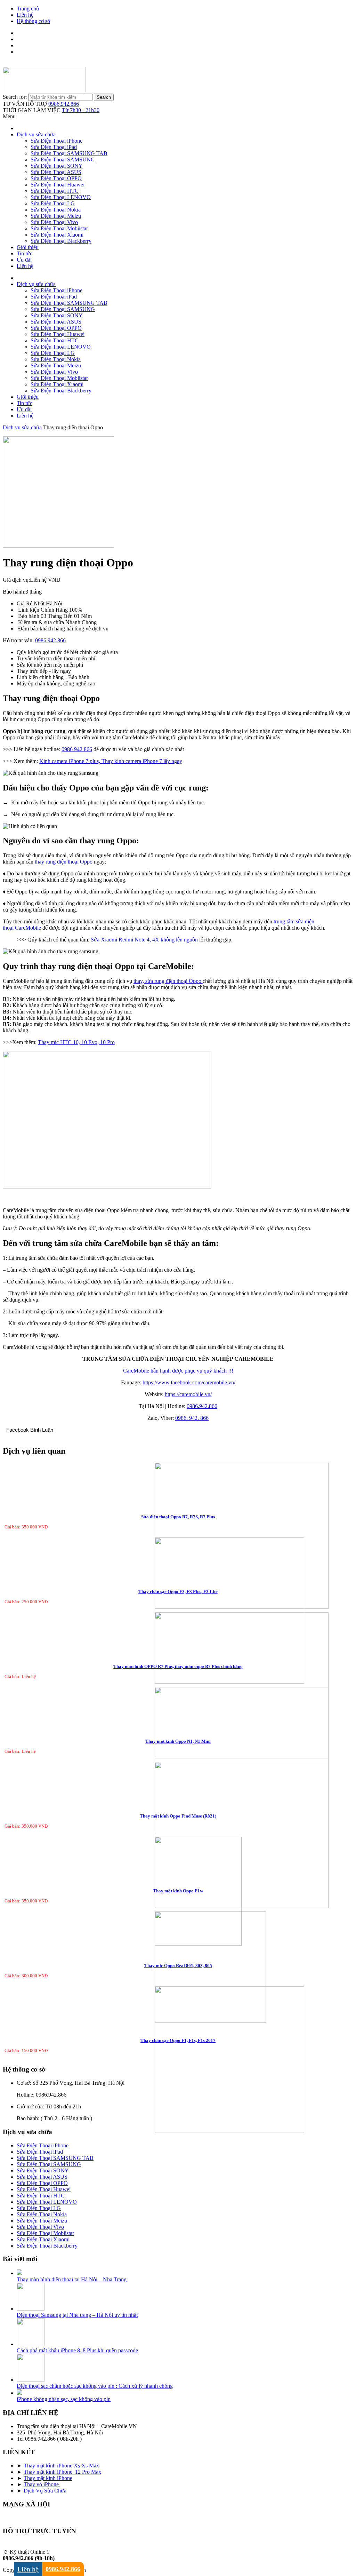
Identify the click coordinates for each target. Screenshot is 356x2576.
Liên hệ (25, 15)
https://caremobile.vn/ (188, 1394)
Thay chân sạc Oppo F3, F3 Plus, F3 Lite (178, 1592)
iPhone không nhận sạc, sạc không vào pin (64, 2399)
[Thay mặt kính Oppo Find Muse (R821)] (178, 1836)
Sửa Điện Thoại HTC (55, 191)
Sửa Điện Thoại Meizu (56, 216)
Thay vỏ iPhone (42, 2484)
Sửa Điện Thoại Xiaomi (57, 235)
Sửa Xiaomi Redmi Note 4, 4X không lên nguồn (145, 940)
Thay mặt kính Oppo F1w (178, 1891)
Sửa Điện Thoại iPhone (56, 141)
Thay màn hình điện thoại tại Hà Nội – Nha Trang (72, 2279)
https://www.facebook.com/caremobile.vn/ (189, 1382)
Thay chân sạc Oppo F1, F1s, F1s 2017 (178, 2040)
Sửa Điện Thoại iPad (54, 147)
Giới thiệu (28, 247)
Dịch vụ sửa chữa (36, 134)
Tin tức (25, 253)
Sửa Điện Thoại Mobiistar (59, 228)
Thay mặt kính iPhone (48, 2478)
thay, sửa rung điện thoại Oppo (168, 981)
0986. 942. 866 (192, 1418)
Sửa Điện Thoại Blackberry (61, 241)
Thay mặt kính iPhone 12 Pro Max (62, 2472)
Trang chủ (28, 9)
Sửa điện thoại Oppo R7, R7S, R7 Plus (178, 1517)
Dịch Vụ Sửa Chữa (45, 2491)
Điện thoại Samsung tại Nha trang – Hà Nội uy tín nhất (77, 2315)
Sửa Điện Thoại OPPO (56, 178)
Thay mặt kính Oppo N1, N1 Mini (178, 1741)
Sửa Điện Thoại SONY (57, 166)
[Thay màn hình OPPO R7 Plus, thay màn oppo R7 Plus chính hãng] (178, 1686)
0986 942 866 (77, 749)
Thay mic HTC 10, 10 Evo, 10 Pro (76, 1042)
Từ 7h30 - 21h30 (81, 110)
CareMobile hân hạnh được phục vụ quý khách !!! (178, 1371)
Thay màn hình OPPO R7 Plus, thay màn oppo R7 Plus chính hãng (178, 1666)
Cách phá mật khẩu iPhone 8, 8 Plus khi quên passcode (77, 2350)
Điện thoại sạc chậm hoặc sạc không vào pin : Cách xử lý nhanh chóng (95, 2386)
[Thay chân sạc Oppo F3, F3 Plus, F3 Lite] (178, 1611)
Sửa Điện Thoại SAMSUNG (63, 160)
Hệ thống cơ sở (33, 21)
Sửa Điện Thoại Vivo (54, 222)
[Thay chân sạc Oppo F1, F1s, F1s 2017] (178, 2060)
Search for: (15, 97)
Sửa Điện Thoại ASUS (56, 172)
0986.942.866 (64, 104)
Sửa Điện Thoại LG (53, 203)
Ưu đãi (24, 260)
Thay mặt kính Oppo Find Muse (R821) (178, 1816)
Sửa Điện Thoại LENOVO (61, 197)
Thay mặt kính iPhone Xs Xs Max (61, 2466)
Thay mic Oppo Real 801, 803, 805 (178, 1966)
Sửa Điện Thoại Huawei (58, 185)
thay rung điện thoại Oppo (64, 862)
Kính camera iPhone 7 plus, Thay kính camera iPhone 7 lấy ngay (111, 761)
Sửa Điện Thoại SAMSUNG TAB (69, 153)
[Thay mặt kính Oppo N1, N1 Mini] (178, 1761)
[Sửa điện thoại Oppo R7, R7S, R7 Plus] (178, 1536)
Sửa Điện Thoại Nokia (56, 210)
